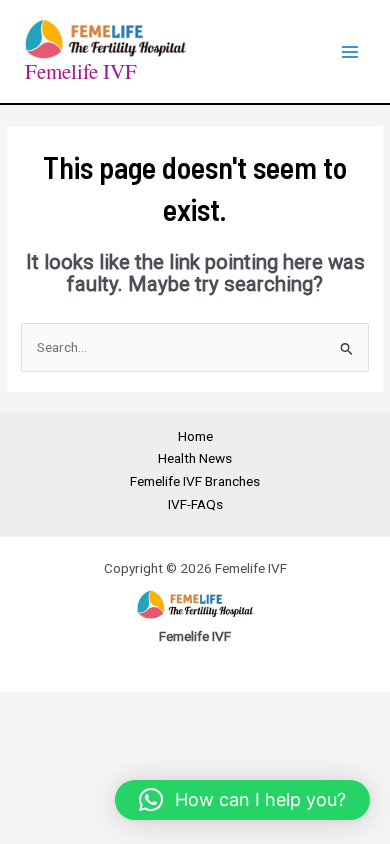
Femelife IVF (81, 71)
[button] (242, 800)
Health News (195, 458)
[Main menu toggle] (350, 51)
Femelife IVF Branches (195, 481)
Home (195, 436)
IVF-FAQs (195, 504)
